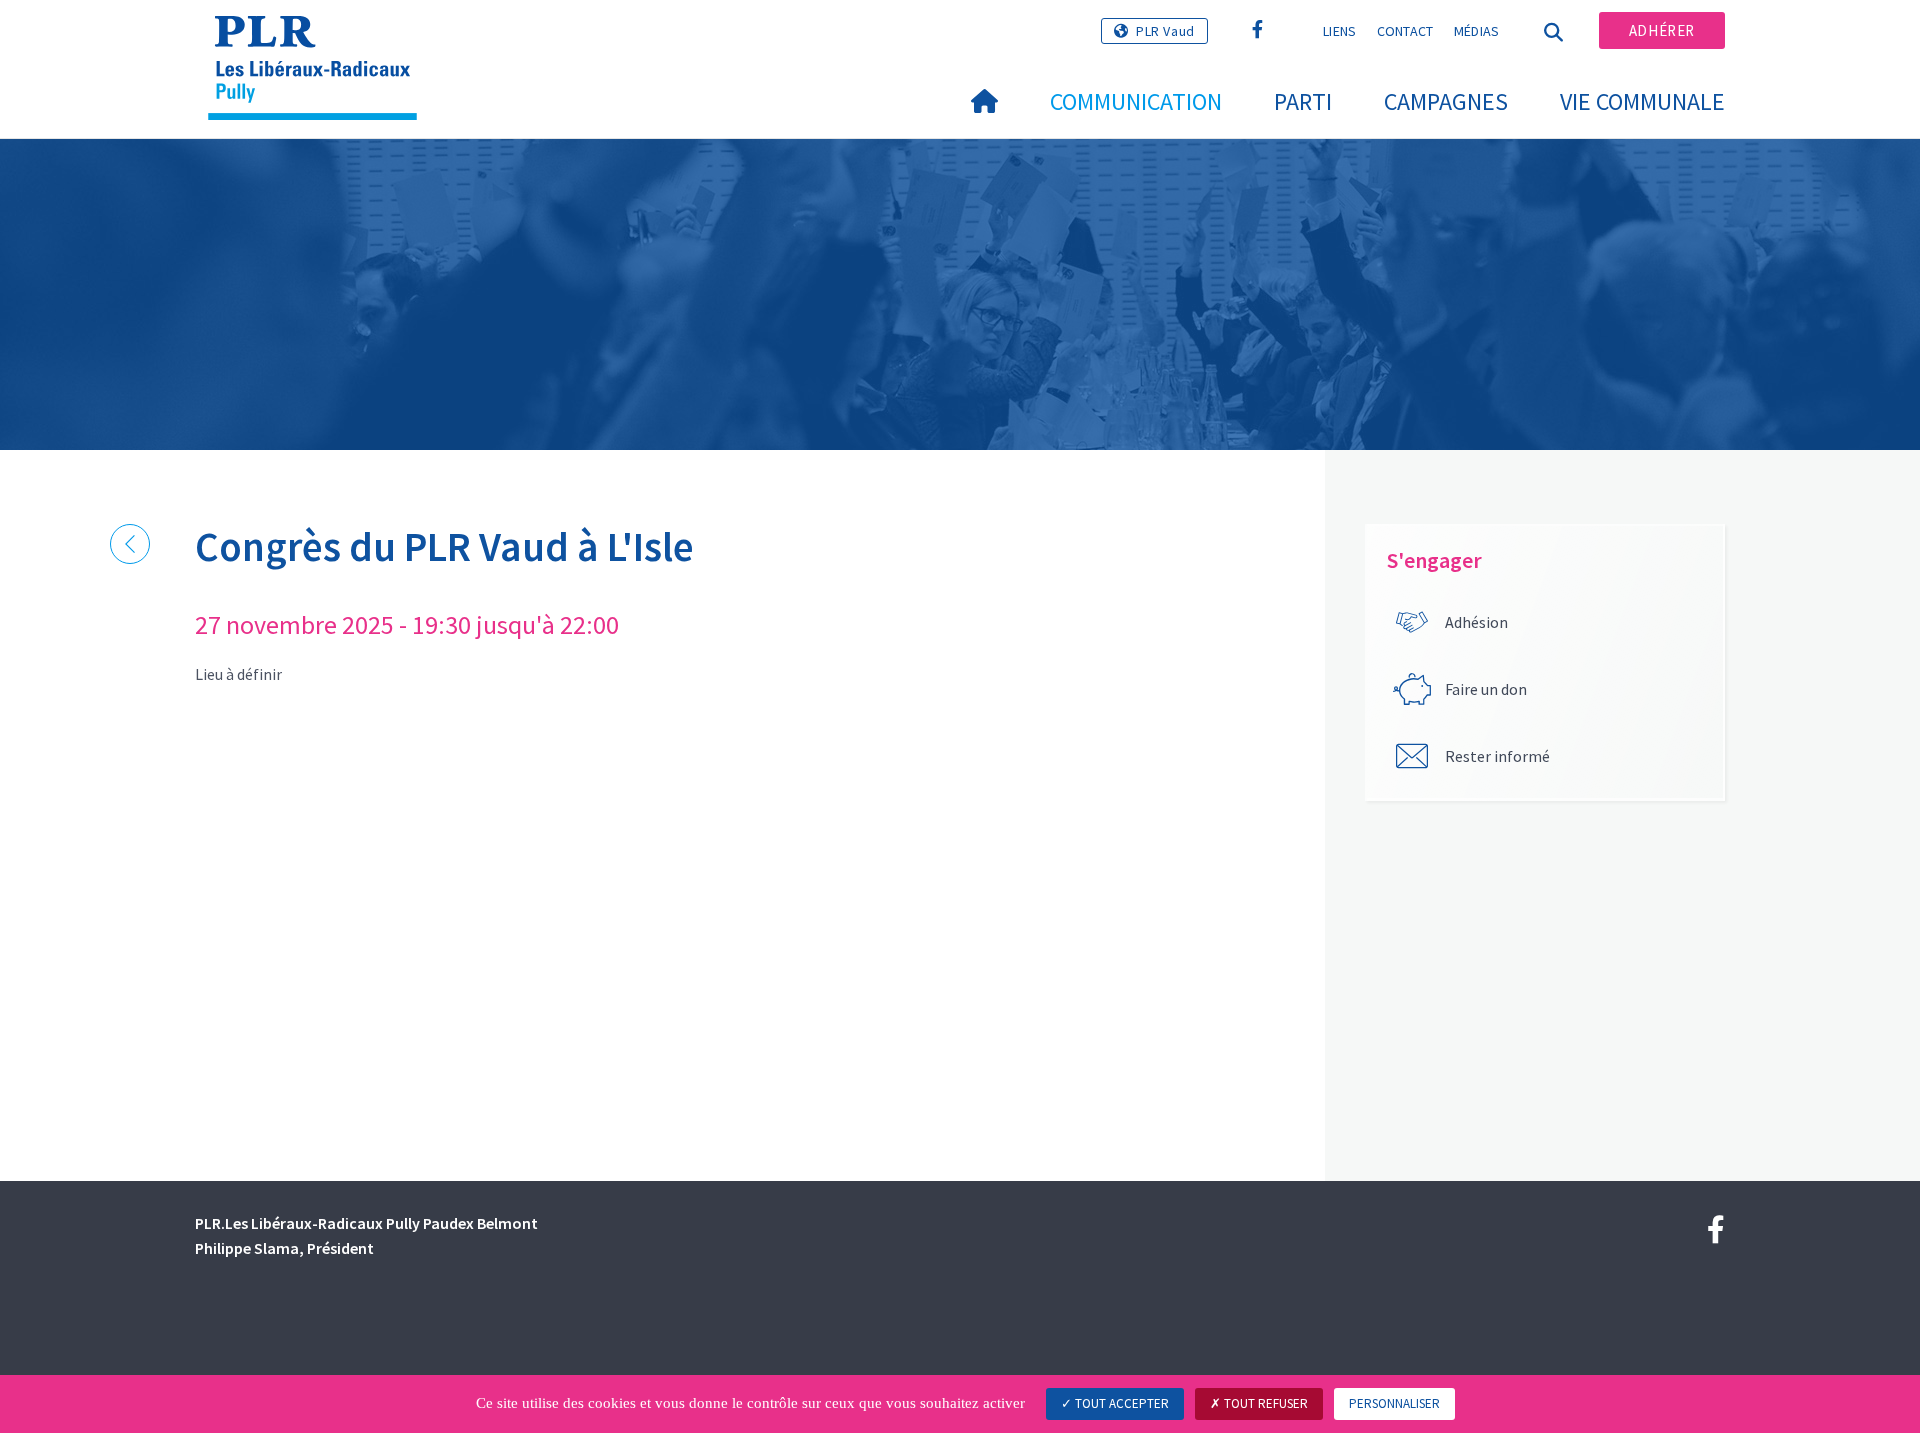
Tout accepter (1120, 1403)
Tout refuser (1264, 1403)
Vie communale (1642, 101)
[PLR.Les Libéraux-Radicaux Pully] (320, 41)
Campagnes (1446, 101)
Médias (1477, 31)
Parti (1303, 101)
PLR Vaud (1165, 31)
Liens (1340, 31)
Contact (1405, 31)
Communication (1136, 101)
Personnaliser (1394, 1403)
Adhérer (1662, 30)
